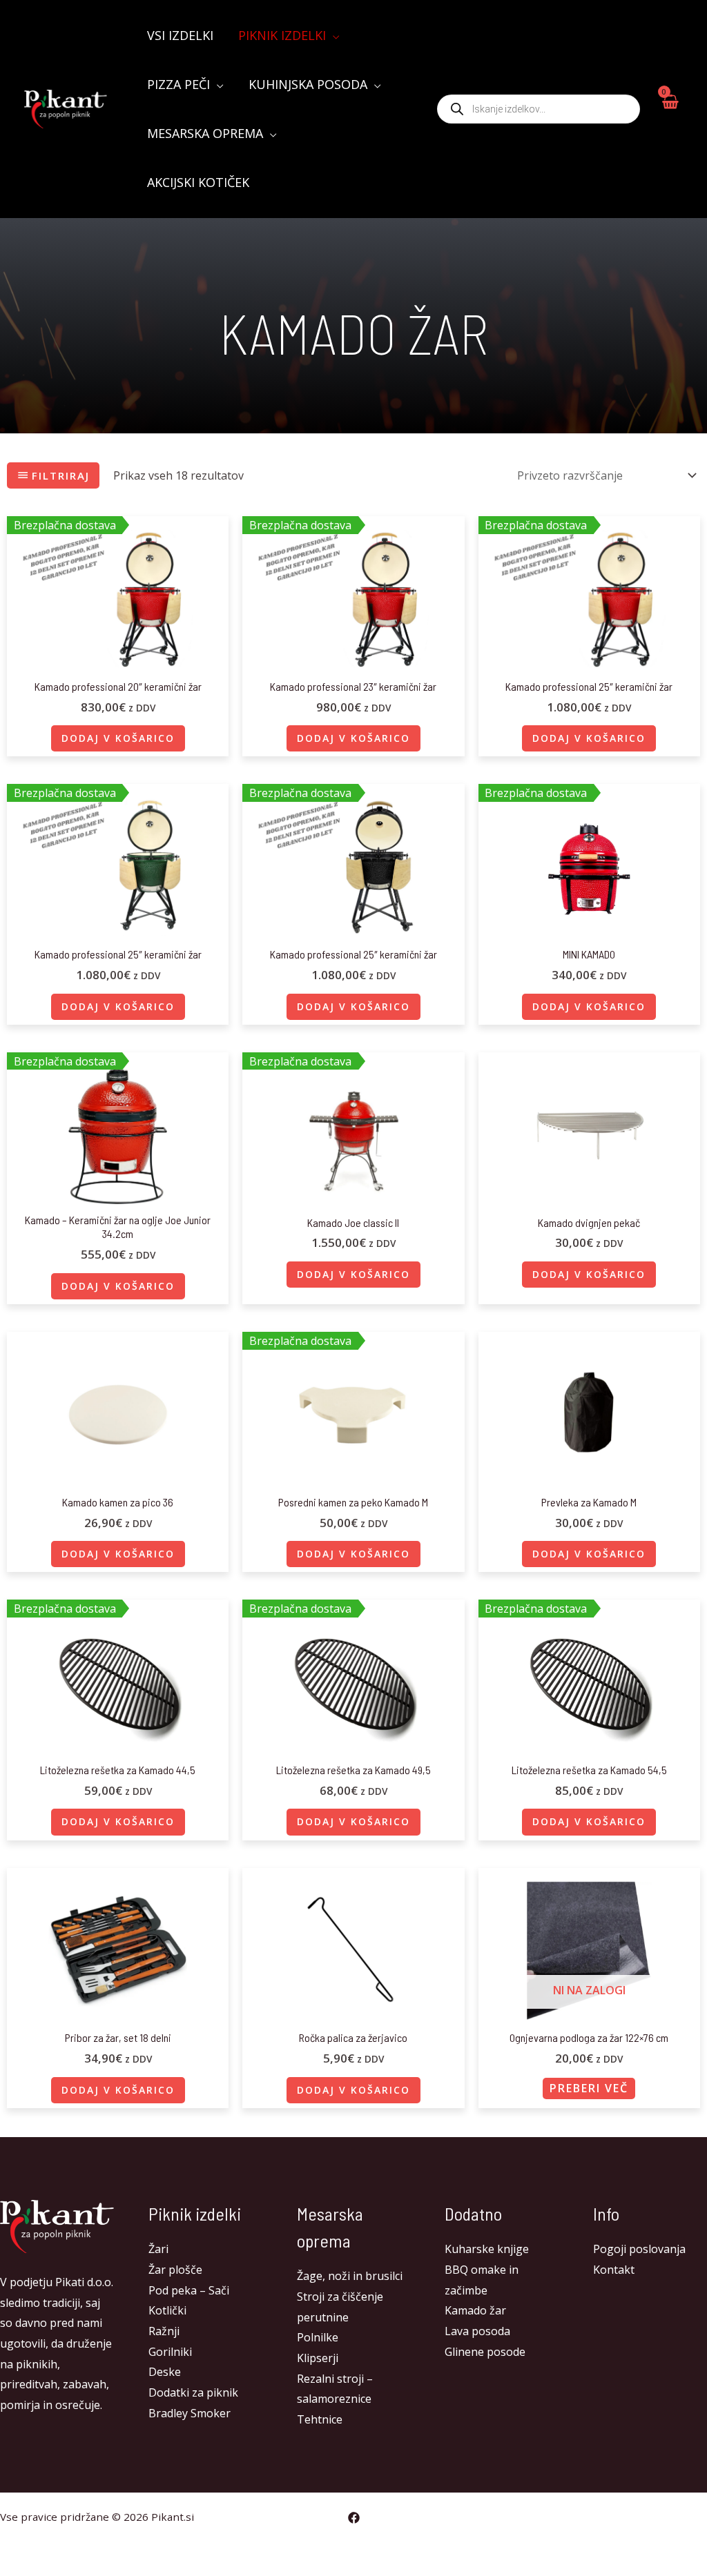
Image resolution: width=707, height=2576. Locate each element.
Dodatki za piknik (193, 2392)
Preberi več (589, 2088)
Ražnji (164, 2331)
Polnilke (318, 2337)
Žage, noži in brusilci (350, 2276)
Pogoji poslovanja (639, 2249)
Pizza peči (178, 84)
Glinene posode (485, 2352)
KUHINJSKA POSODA (308, 84)
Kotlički (167, 2310)
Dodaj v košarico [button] (118, 738)
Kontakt (614, 2270)
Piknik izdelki (282, 35)
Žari (158, 2249)
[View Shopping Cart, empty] (669, 109)
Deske (165, 2372)
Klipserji (318, 2358)
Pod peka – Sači (189, 2290)
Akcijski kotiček (198, 182)
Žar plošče (175, 2270)
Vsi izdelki (180, 35)
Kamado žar (475, 2310)
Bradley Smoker (190, 2413)
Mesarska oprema (205, 133)
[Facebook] (354, 2518)
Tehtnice (320, 2419)
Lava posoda (477, 2331)
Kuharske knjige (487, 2249)
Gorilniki (170, 2352)
